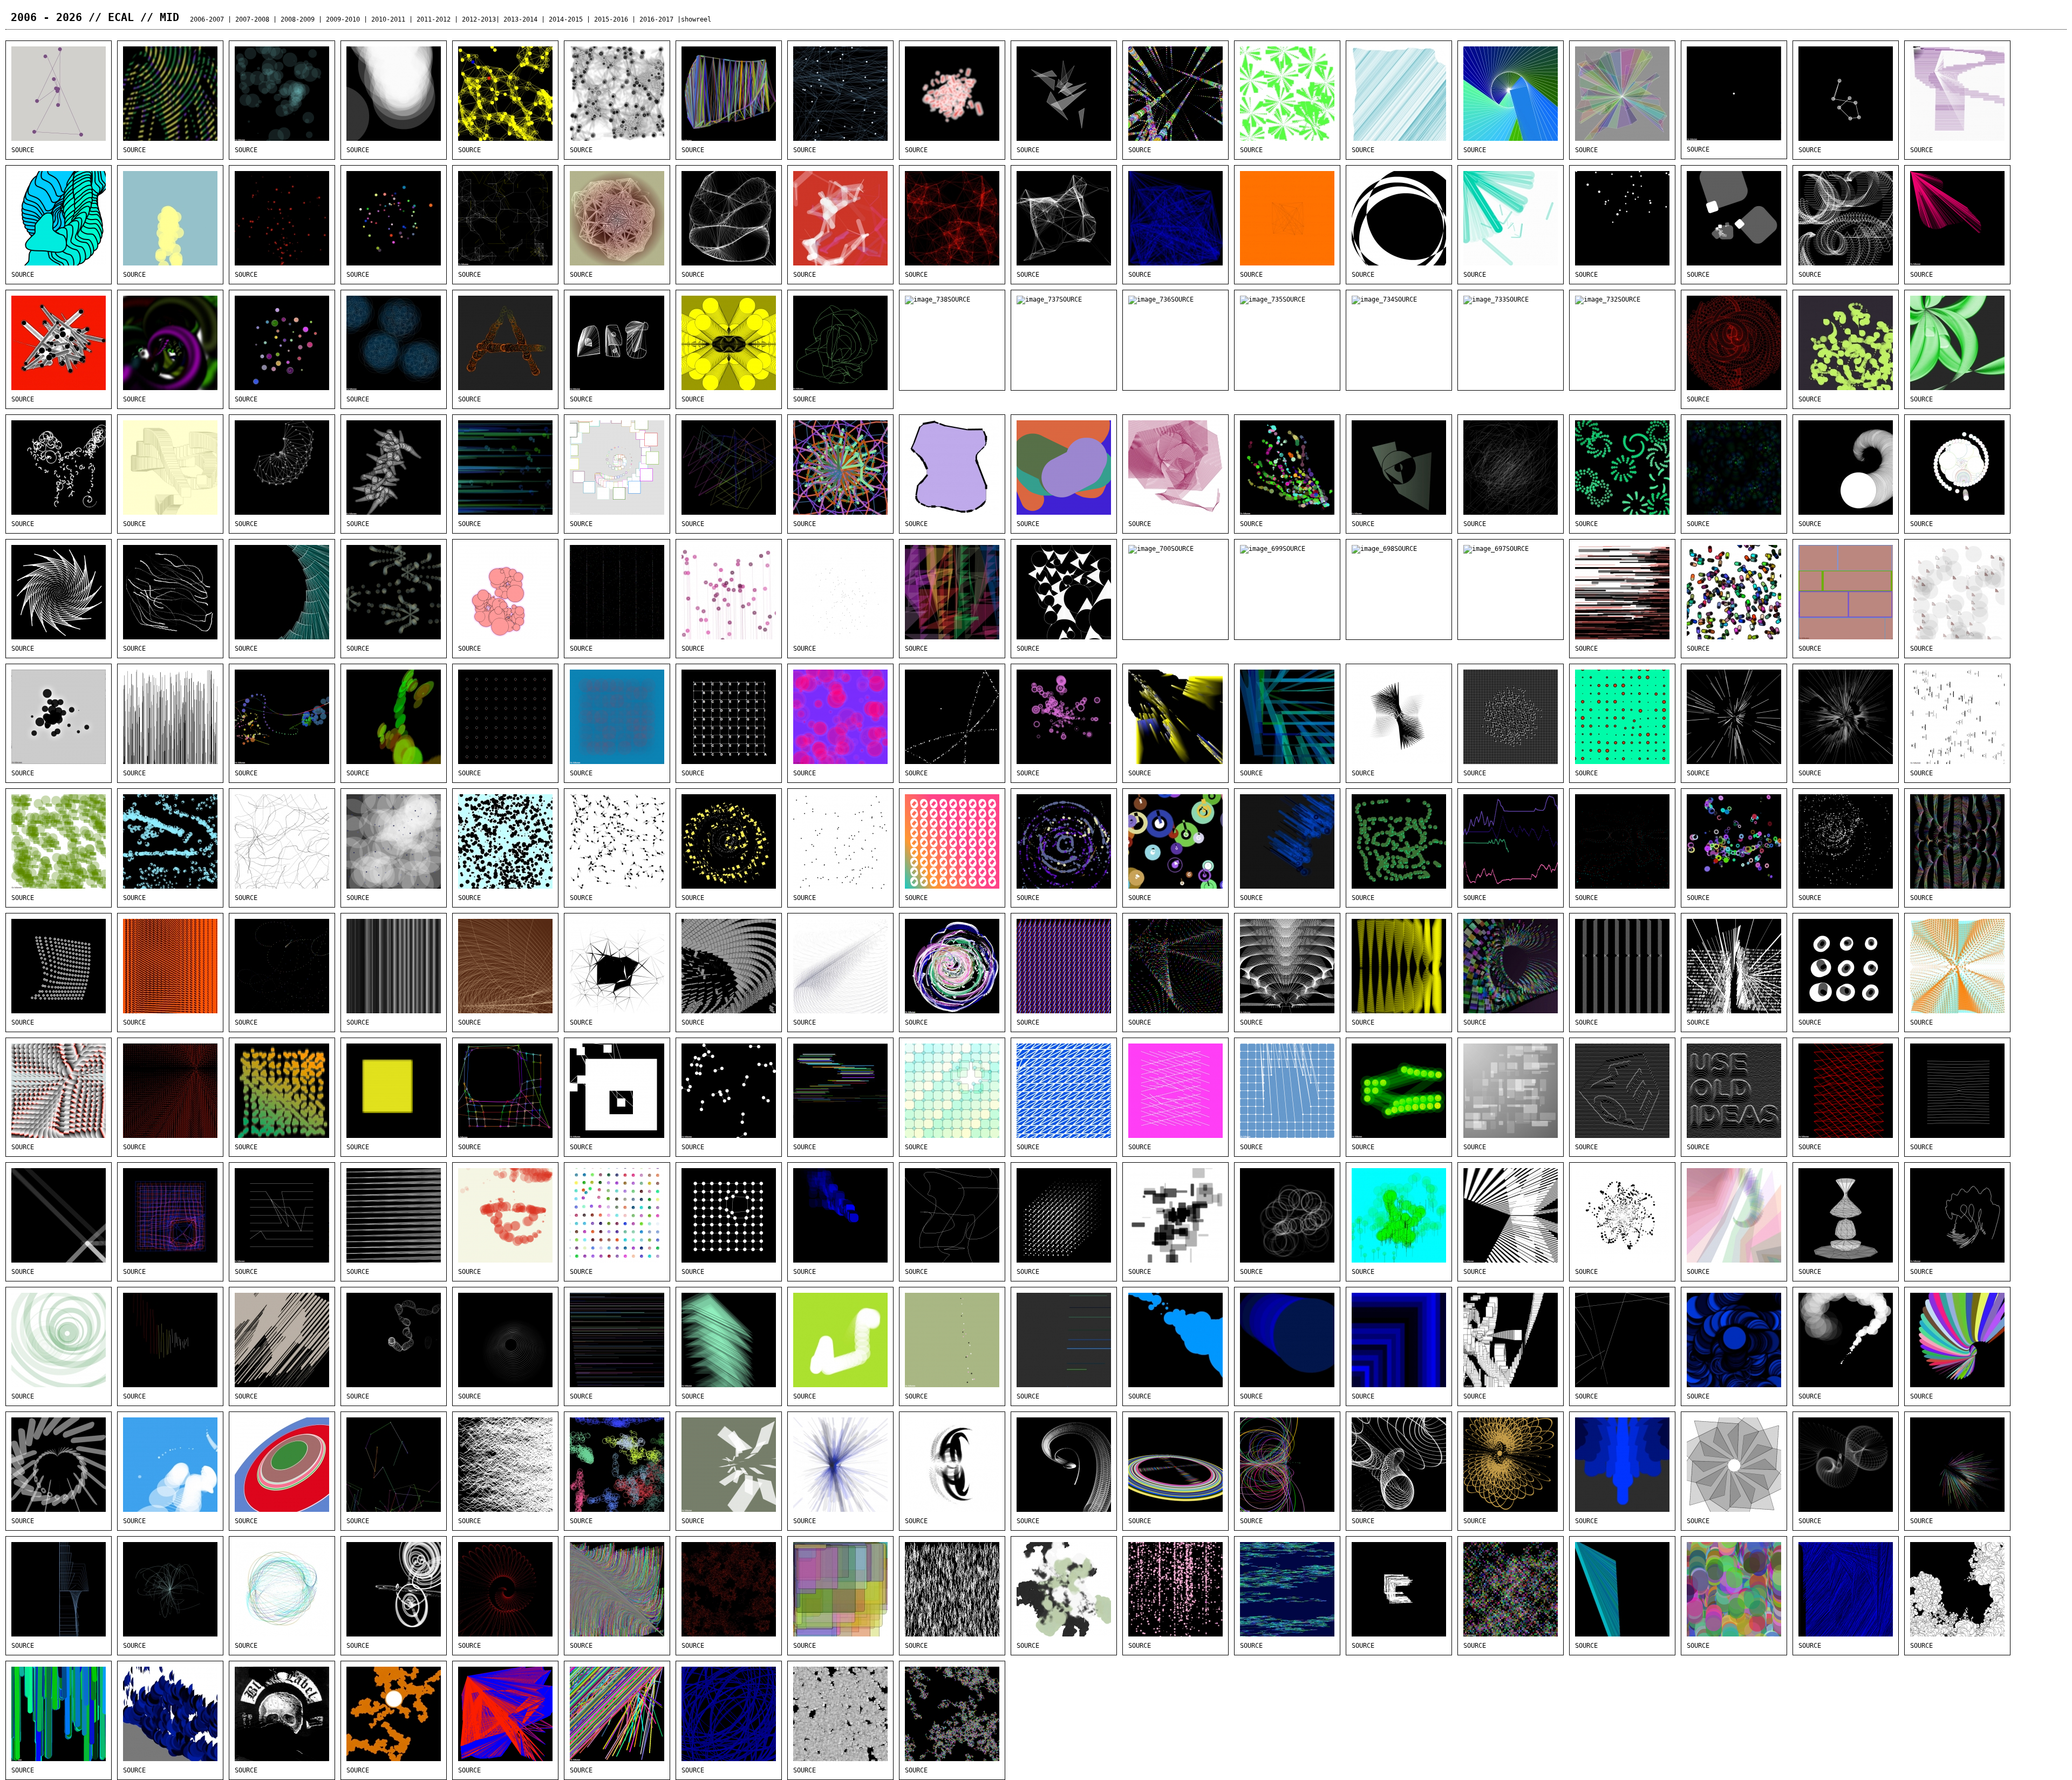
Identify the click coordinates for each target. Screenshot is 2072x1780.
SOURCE (23, 150)
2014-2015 (566, 19)
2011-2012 (434, 19)
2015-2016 (611, 19)
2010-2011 (388, 19)
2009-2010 (343, 19)
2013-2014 (520, 19)
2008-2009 (298, 19)
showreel (696, 19)
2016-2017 (656, 19)
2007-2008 (252, 19)
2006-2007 (207, 19)
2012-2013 (479, 19)
